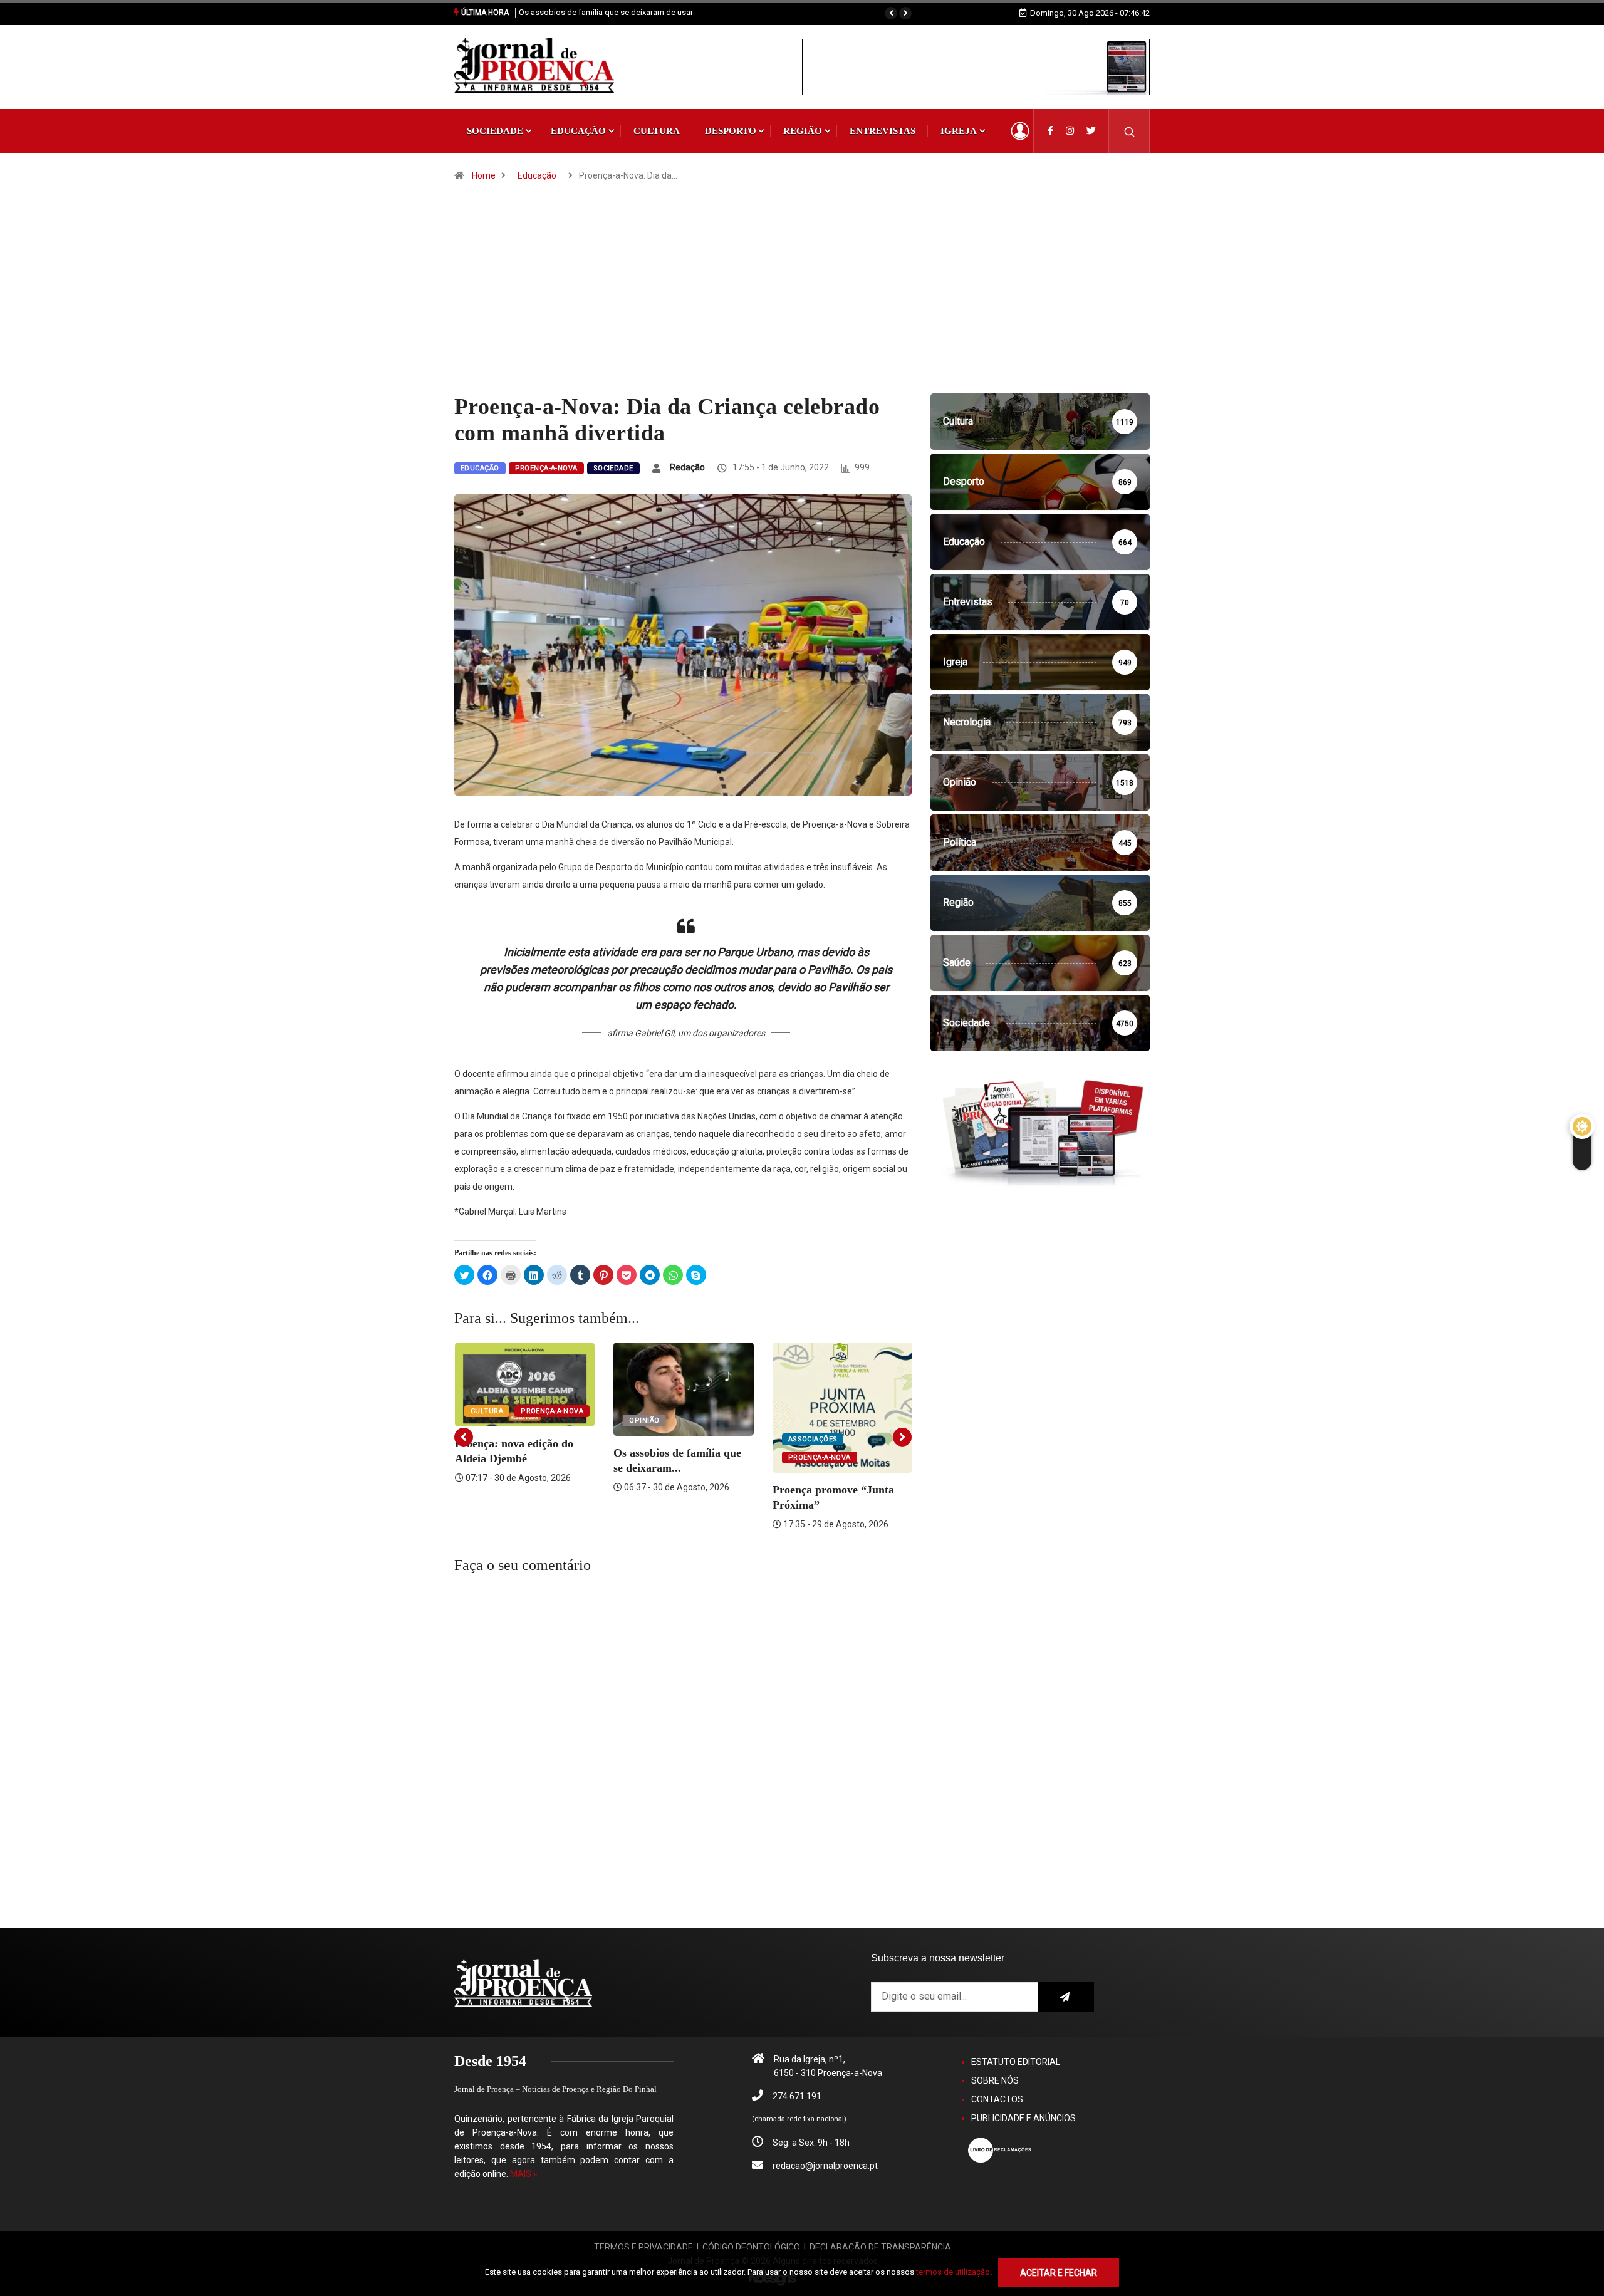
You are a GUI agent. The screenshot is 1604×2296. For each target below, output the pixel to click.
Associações (813, 1439)
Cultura (657, 131)
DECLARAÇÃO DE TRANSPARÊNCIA (880, 2247)
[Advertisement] (802, 299)
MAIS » (524, 2174)
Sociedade (495, 131)
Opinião (644, 1421)
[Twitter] (1091, 131)
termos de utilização (953, 2272)
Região (803, 131)
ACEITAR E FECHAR (1059, 2273)
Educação (578, 131)
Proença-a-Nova (546, 468)
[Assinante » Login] (1020, 131)
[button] (891, 13)
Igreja (959, 131)
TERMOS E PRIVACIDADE (643, 2247)
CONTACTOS (997, 2099)
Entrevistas (883, 131)
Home (484, 175)
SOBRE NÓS (995, 2080)
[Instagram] (1070, 131)
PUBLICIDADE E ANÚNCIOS (1023, 2118)
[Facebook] (1050, 131)
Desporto (731, 131)
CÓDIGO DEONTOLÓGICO (751, 2247)
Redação (687, 467)
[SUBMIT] (1066, 1997)
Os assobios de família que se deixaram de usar (606, 12)
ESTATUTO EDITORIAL (1016, 2062)
